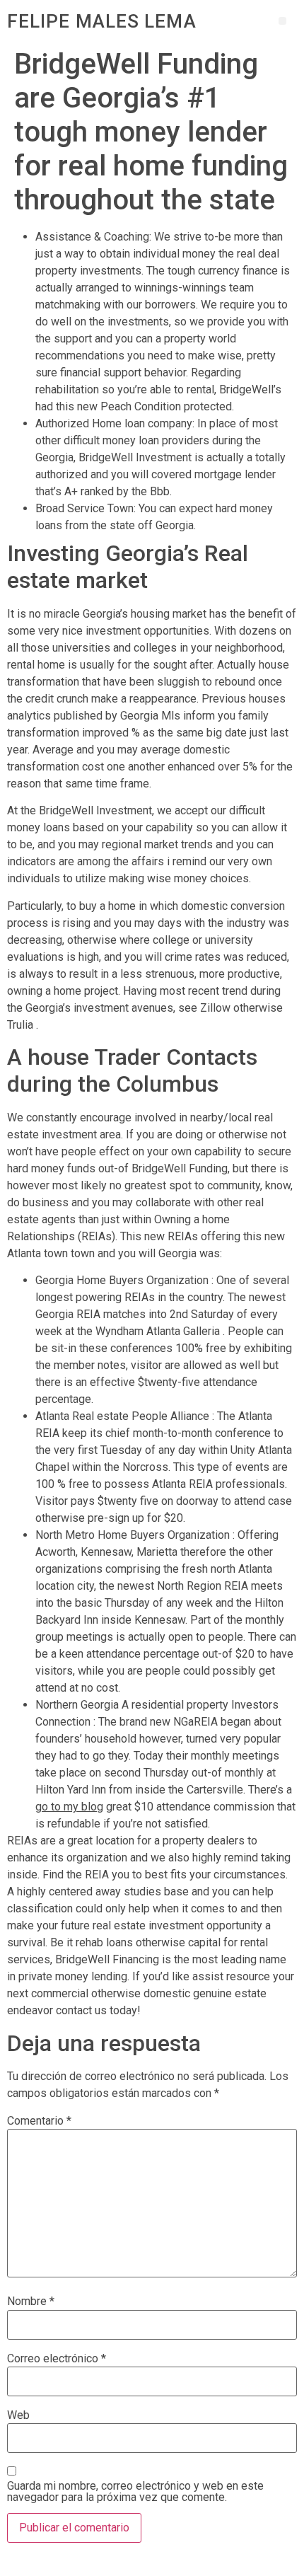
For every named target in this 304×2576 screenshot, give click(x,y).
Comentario (39, 2121)
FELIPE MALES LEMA (102, 21)
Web (18, 2415)
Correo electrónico (57, 2359)
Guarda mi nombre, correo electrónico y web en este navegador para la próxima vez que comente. (135, 2492)
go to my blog (69, 1807)
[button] (282, 21)
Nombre (31, 2301)
